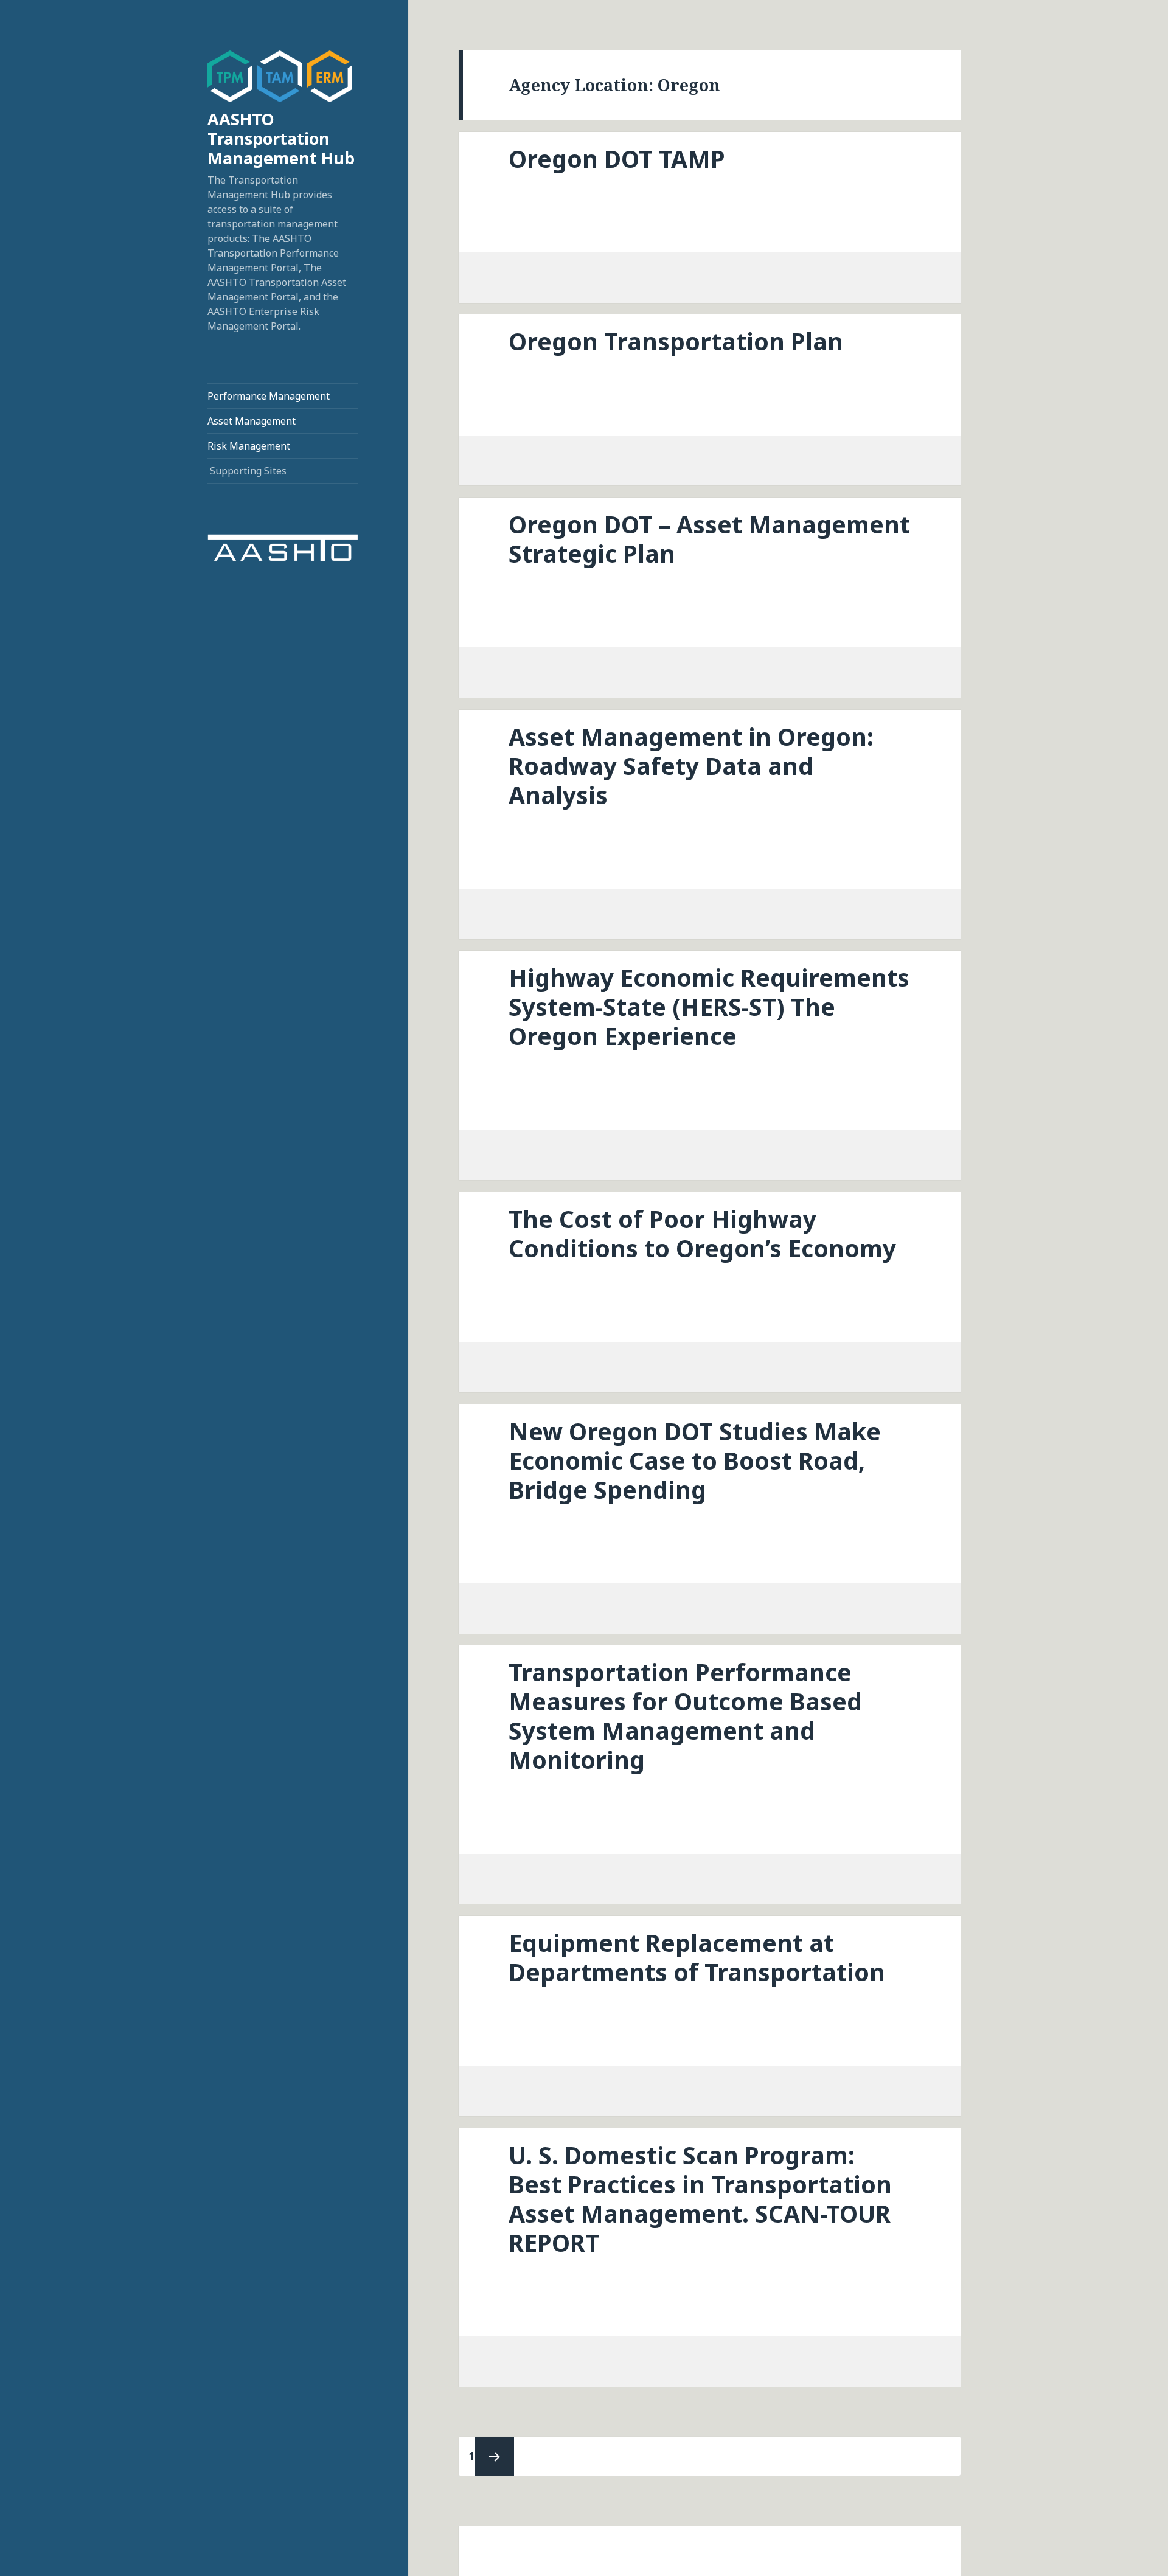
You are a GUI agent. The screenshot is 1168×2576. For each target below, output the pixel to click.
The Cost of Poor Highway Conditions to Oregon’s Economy (702, 1233)
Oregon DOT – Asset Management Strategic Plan (709, 539)
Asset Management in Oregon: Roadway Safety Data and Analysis (691, 766)
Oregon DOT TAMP (617, 158)
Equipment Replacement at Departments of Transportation (697, 1957)
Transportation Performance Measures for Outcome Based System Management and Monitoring (685, 1716)
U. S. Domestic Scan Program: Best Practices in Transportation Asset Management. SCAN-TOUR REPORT (700, 2199)
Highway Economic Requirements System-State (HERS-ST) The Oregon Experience (709, 1006)
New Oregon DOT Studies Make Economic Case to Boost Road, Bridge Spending (695, 1460)
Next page (495, 2456)
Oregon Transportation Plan (676, 341)
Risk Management (249, 446)
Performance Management (269, 396)
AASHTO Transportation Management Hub (281, 138)
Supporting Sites (248, 471)
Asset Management (252, 421)
